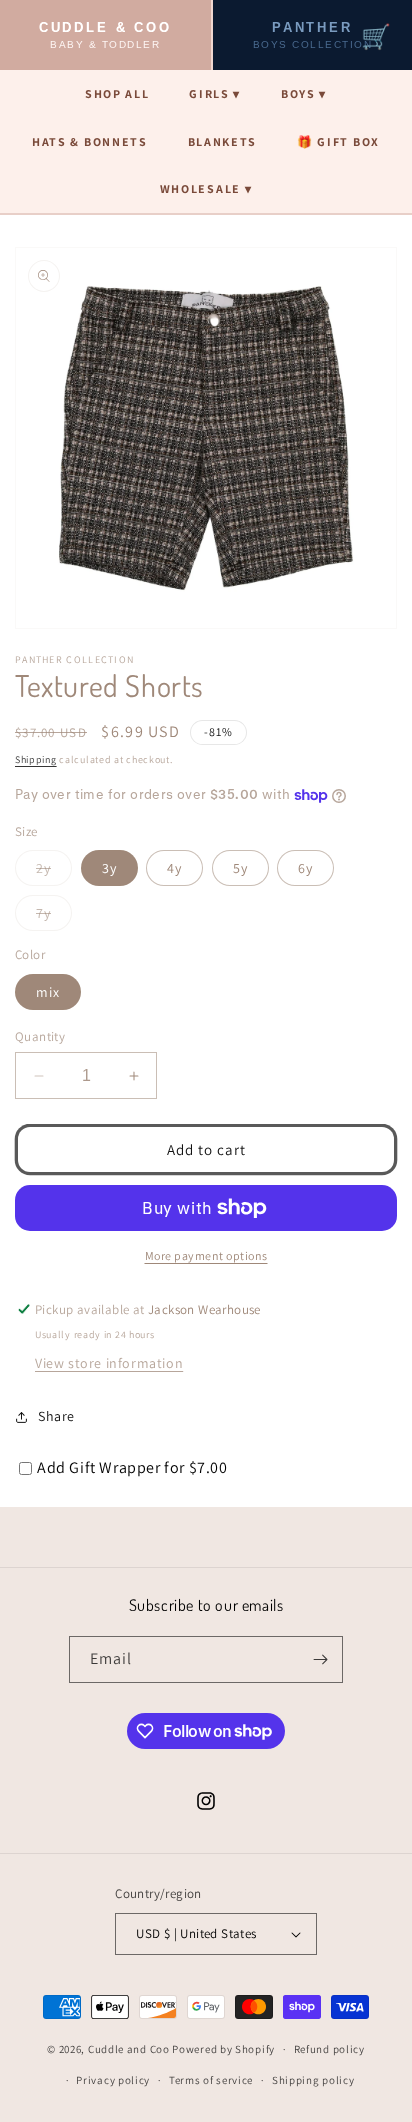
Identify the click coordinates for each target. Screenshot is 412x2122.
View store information (109, 1363)
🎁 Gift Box (338, 141)
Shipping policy (313, 2080)
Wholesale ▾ (206, 188)
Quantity (40, 1036)
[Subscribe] (320, 1659)
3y (109, 868)
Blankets (222, 141)
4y (174, 868)
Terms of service (211, 2080)
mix (48, 992)
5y (240, 868)
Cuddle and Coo (129, 2049)
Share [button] (56, 1416)
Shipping (36, 759)
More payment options (206, 1255)
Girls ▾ (215, 93)
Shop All (117, 93)
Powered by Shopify (223, 2049)
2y (54, 872)
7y (54, 917)
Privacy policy (113, 2080)
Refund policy (329, 2049)
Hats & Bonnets (90, 141)
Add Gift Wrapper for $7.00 (132, 1467)
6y (305, 868)
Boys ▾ (304, 93)
